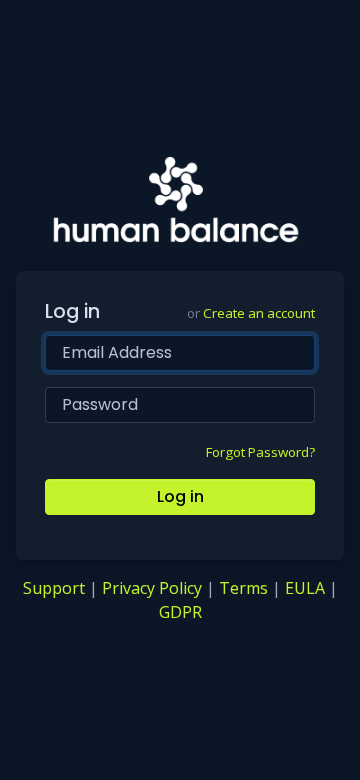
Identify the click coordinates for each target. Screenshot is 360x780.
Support (54, 588)
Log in (180, 496)
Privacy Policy (152, 588)
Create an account (259, 313)
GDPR (180, 612)
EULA (305, 588)
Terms (243, 588)
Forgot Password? (260, 452)
